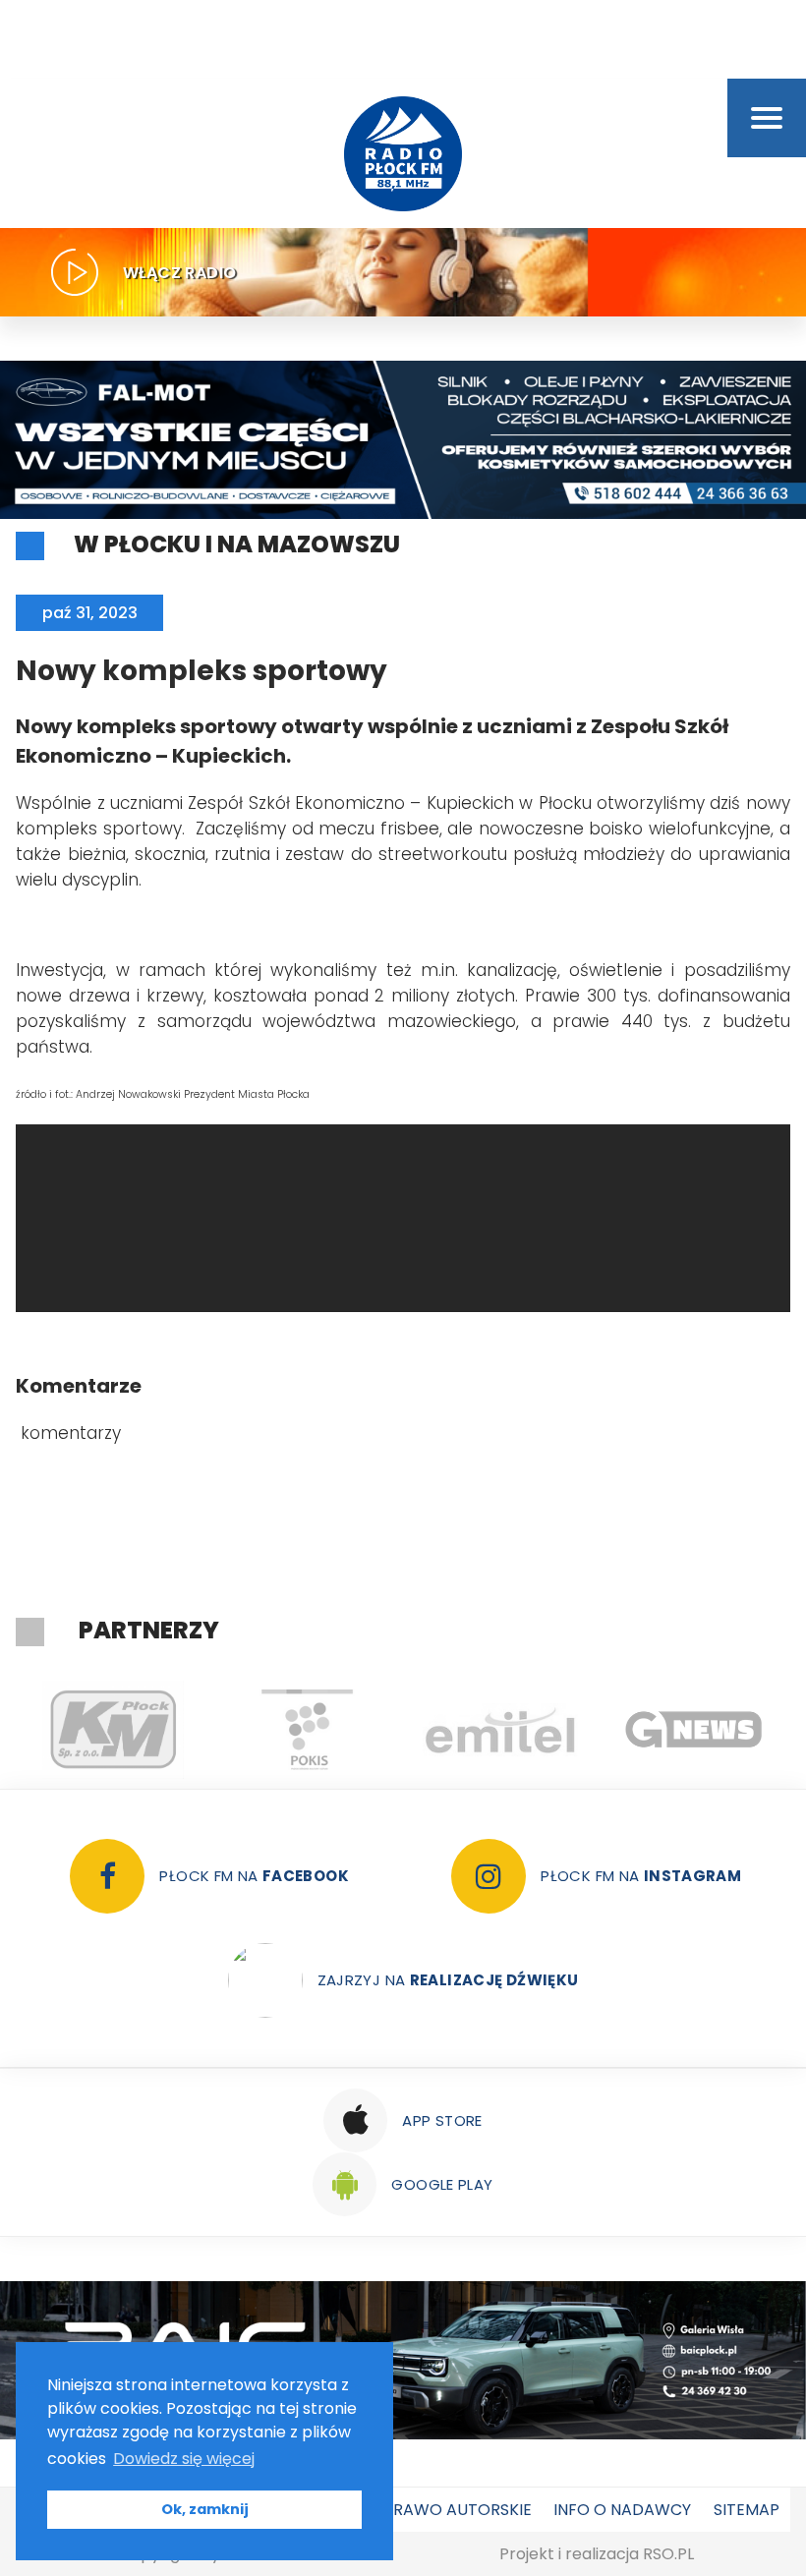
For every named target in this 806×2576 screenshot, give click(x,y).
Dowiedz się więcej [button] (184, 2459)
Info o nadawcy (622, 2510)
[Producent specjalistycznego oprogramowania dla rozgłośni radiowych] (693, 1730)
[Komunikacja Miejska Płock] (113, 1730)
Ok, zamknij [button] (205, 2509)
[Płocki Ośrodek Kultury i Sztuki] (306, 1730)
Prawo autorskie (458, 2510)
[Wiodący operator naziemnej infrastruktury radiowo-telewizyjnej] (500, 1730)
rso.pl (668, 2554)
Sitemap (747, 2510)
